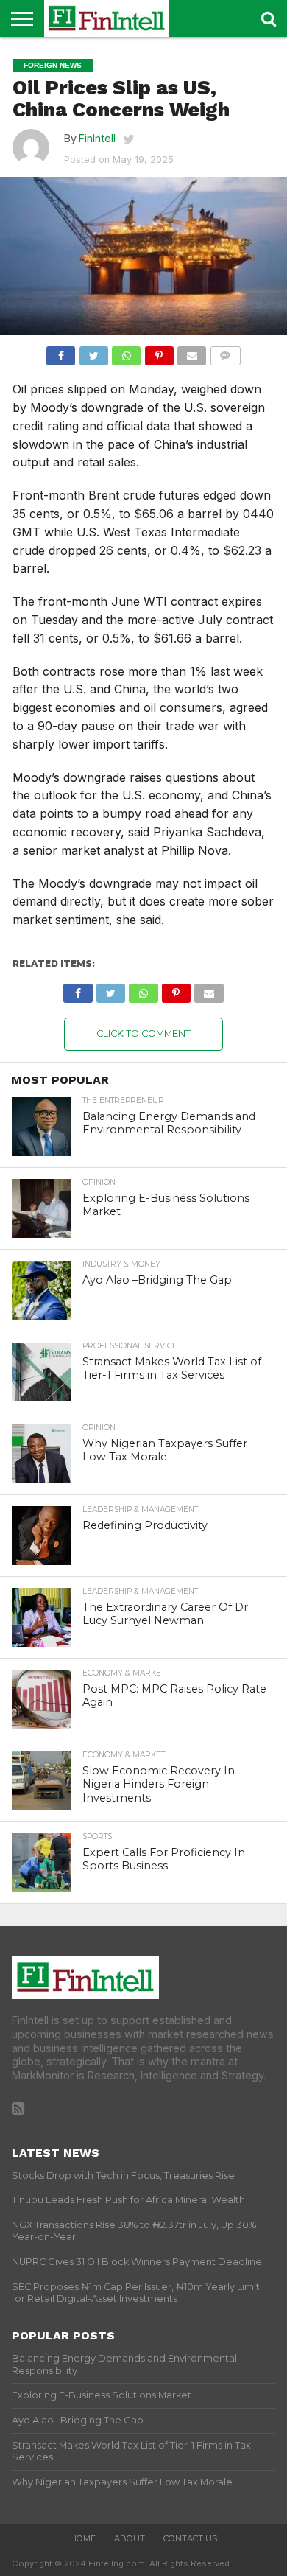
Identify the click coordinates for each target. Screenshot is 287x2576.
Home (83, 2538)
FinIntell (97, 138)
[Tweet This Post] (93, 352)
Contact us (190, 2538)
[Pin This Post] (159, 352)
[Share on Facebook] (61, 352)
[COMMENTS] (225, 352)
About (130, 2538)
